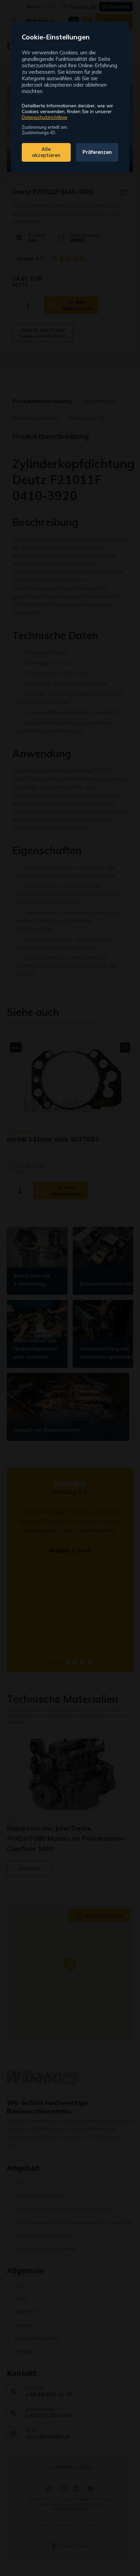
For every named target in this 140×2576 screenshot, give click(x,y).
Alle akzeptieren (46, 152)
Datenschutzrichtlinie (45, 117)
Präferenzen (97, 152)
